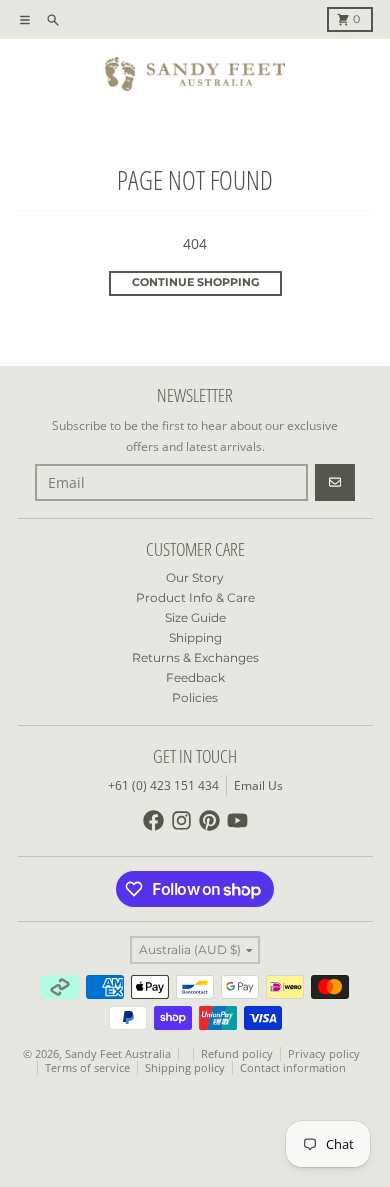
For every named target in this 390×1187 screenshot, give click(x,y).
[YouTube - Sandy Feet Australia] (237, 820)
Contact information (293, 1068)
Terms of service (87, 1068)
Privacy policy (324, 1054)
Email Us (258, 785)
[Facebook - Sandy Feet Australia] (153, 820)
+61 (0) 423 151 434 (163, 785)
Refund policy (237, 1054)
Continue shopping (195, 282)
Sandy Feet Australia (118, 1054)
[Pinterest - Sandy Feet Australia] (209, 820)
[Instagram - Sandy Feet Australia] (181, 820)
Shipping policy (185, 1068)
